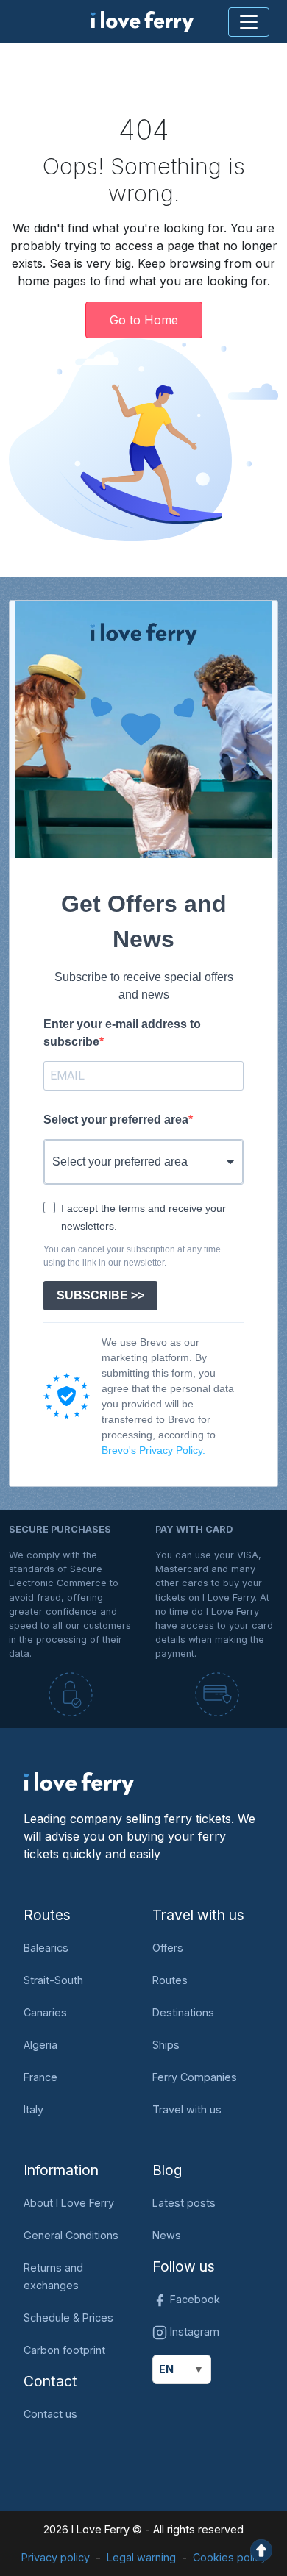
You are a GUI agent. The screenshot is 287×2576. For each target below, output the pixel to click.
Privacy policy (56, 2557)
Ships (166, 2045)
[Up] (261, 2549)
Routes (170, 1980)
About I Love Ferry (69, 2203)
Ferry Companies (195, 2077)
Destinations (183, 2012)
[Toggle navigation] (249, 22)
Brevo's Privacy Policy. (153, 1450)
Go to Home (144, 320)
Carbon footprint (64, 2350)
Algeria (40, 2045)
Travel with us (187, 2109)
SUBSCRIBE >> (100, 1295)
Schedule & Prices (68, 2318)
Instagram (193, 2331)
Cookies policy (230, 2557)
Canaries (45, 2012)
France (40, 2077)
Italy (33, 2109)
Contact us (50, 2414)
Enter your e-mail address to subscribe (122, 1033)
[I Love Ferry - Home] (79, 1783)
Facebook (194, 2299)
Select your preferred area (116, 1120)
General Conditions (71, 2235)
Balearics (46, 1948)
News (167, 2235)
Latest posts (184, 2203)
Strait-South (53, 1980)
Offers (168, 1948)
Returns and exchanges (53, 2276)
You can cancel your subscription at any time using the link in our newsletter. (132, 1256)
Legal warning (141, 2557)
